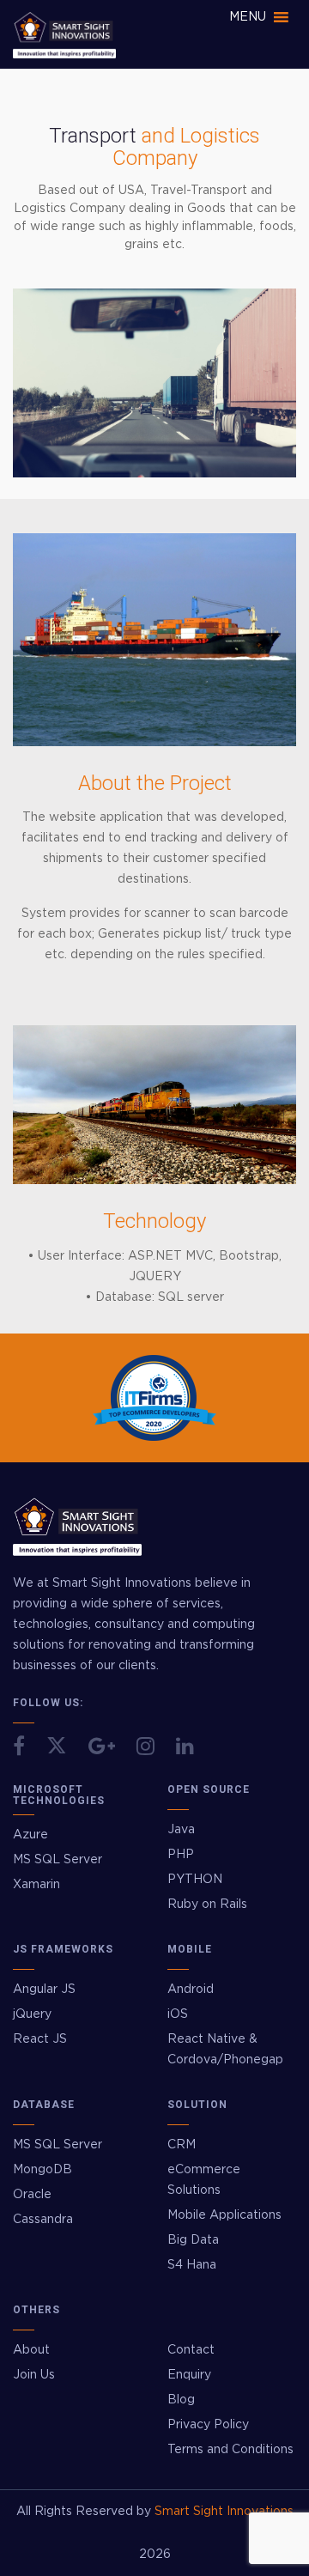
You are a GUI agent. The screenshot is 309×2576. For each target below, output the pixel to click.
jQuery (32, 2014)
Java (181, 1830)
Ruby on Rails (207, 1905)
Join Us (34, 2375)
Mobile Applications (224, 2215)
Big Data (193, 2240)
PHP (181, 1855)
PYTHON (195, 1880)
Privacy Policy (208, 2425)
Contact (191, 2350)
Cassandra (43, 2220)
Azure (30, 1835)
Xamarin (36, 1885)
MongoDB (42, 2170)
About (31, 2350)
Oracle (32, 2195)
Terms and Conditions (230, 2450)
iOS (178, 2014)
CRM (182, 2145)
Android (191, 1990)
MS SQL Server (58, 1860)
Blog (181, 2400)
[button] (248, 17)
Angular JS (44, 1990)
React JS (40, 2039)
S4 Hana (192, 2265)
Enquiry (189, 2375)
